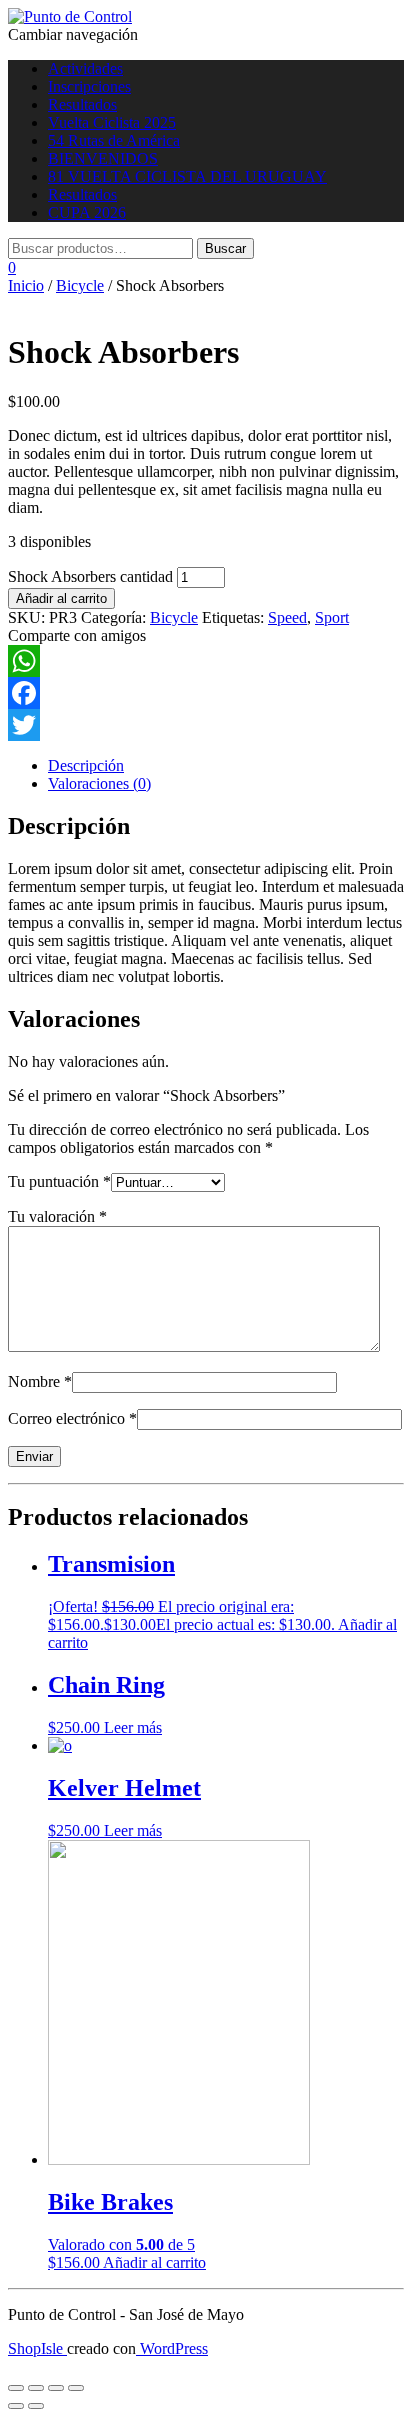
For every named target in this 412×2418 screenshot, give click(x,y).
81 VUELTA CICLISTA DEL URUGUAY (187, 176)
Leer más (133, 1727)
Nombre (40, 1381)
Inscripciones (89, 86)
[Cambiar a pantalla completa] (36, 2388)
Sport (332, 617)
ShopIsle (37, 2348)
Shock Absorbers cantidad (90, 576)
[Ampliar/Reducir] (16, 2388)
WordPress (172, 2348)
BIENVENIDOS (103, 158)
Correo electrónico (72, 1418)
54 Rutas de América (114, 140)
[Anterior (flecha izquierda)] (16, 2406)
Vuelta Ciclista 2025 (112, 122)
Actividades (85, 68)
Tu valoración (57, 1216)
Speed (287, 617)
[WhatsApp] (206, 661)
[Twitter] (206, 725)
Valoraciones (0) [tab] (99, 783)
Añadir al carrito (61, 598)
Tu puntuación (59, 1181)
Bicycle (80, 285)
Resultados (82, 104)
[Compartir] (56, 2388)
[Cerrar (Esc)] (76, 2388)
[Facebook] (206, 693)
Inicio (26, 285)
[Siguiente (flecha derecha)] (36, 2406)
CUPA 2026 (87, 212)
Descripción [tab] (86, 765)
